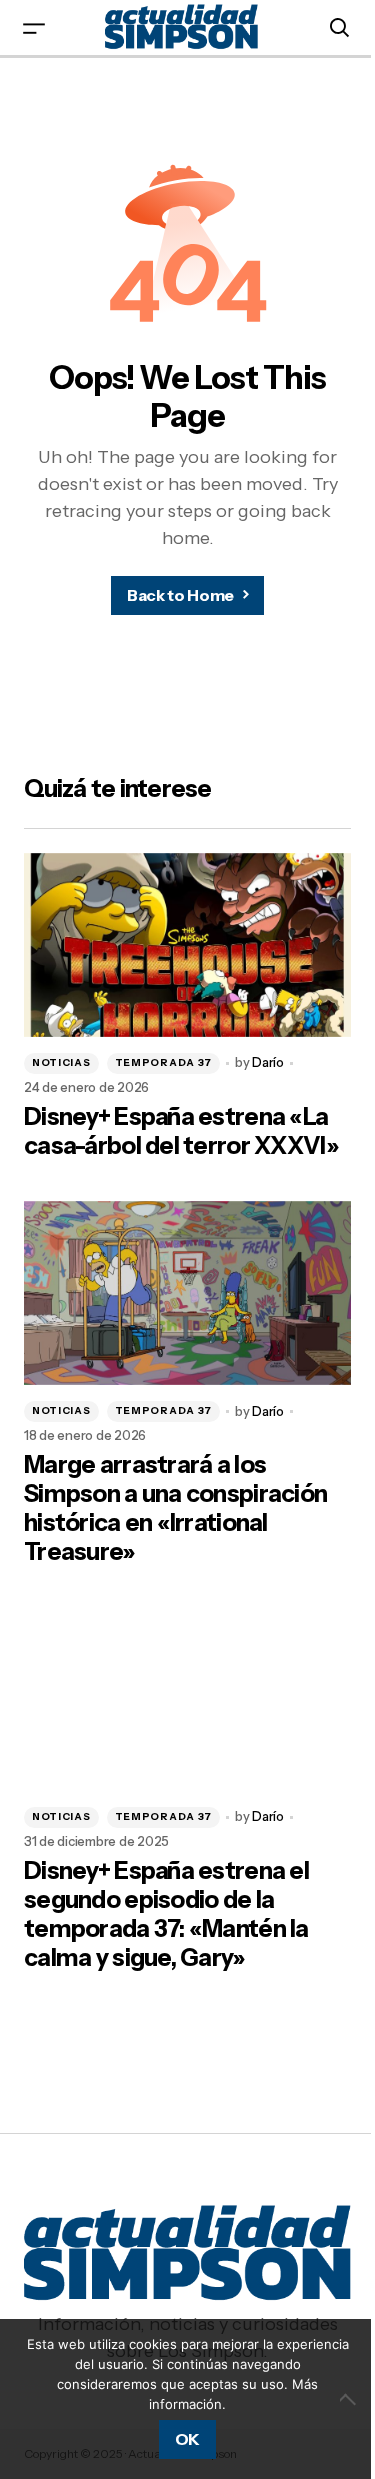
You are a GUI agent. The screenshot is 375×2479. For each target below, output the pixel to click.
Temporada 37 (163, 1062)
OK (187, 2439)
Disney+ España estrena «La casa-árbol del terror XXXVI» (181, 1131)
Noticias (61, 1062)
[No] (350, 2399)
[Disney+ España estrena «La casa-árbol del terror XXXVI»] (187, 945)
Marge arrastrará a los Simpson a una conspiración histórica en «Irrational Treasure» (175, 1508)
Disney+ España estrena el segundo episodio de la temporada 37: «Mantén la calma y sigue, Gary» (166, 1914)
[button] (34, 27)
